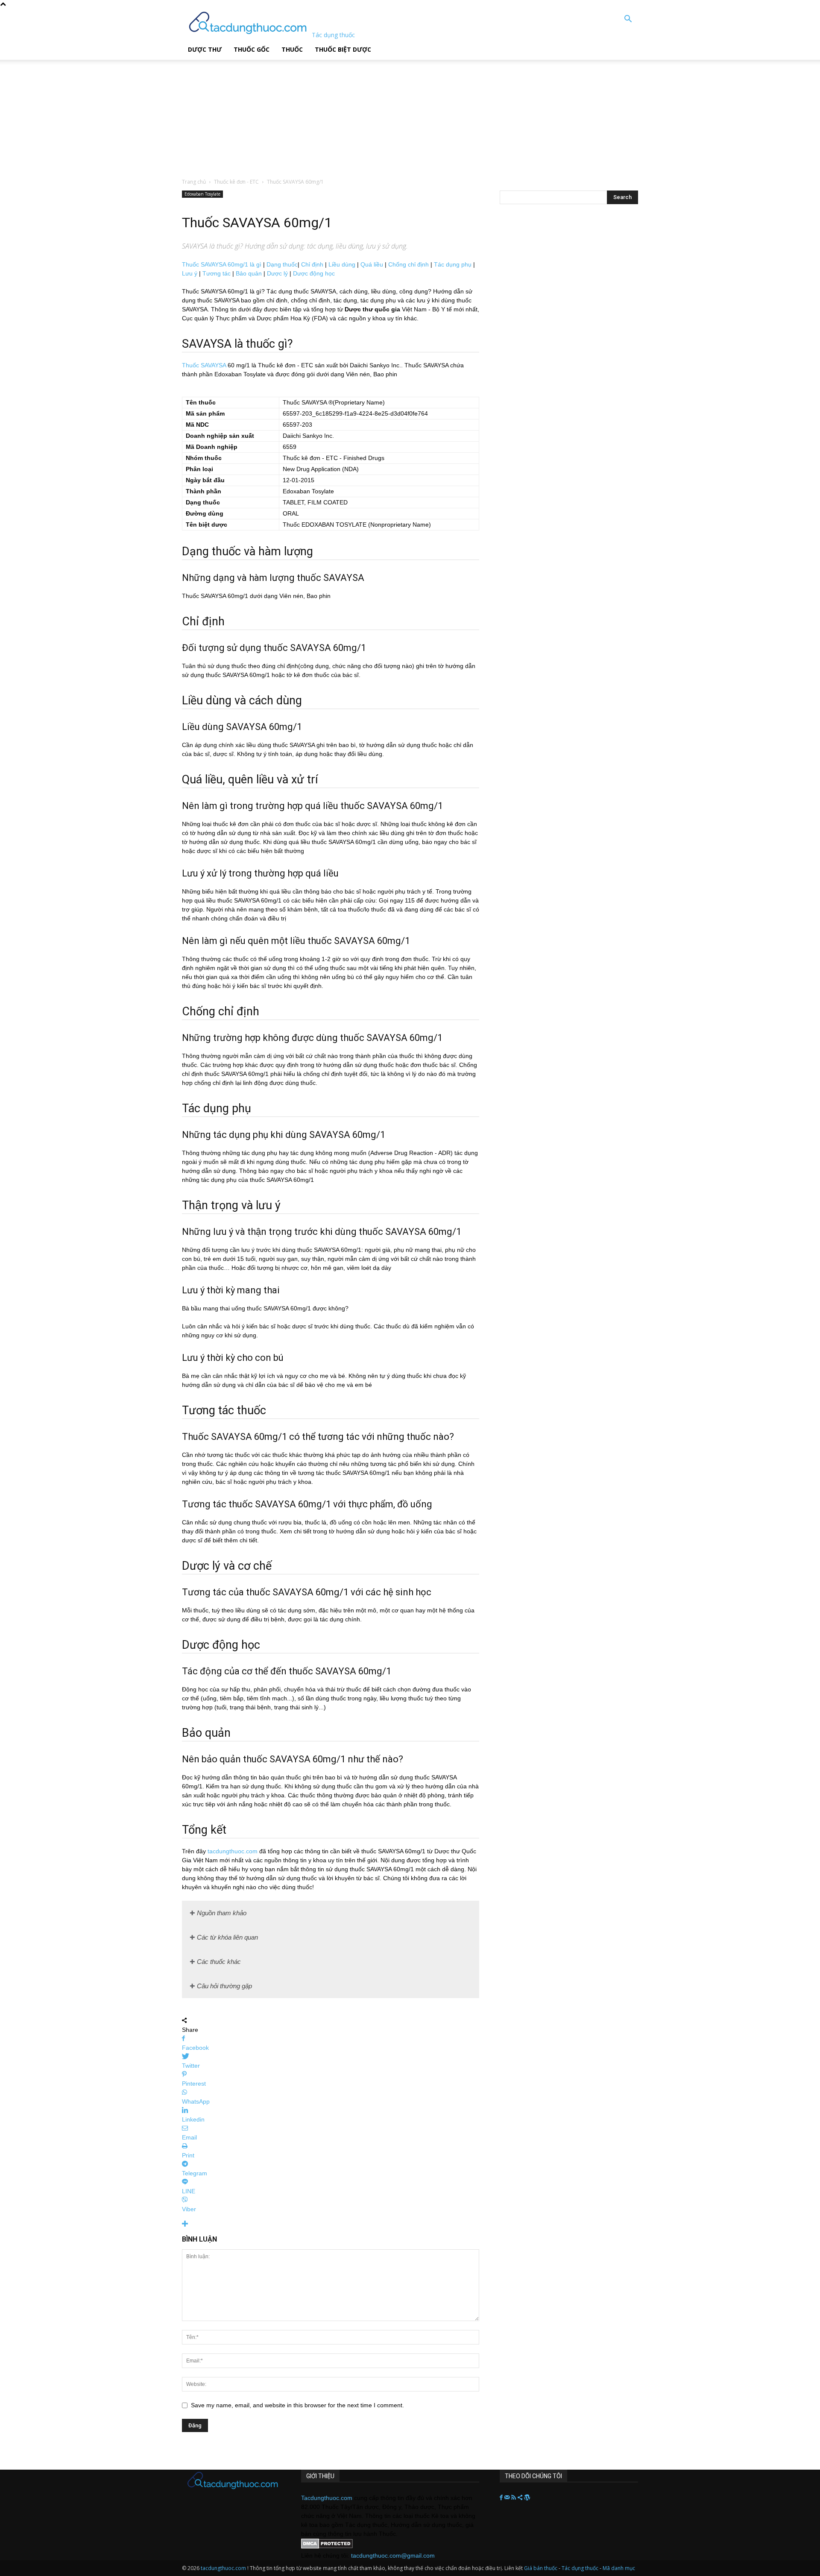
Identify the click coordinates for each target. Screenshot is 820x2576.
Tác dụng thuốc (581, 2568)
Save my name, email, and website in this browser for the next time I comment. (297, 2405)
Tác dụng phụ (453, 264)
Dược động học (314, 273)
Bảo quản (249, 273)
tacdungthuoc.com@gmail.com (393, 2555)
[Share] (521, 2498)
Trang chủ (194, 182)
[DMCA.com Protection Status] (327, 2547)
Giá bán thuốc (541, 2568)
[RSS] (514, 2498)
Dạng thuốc (282, 264)
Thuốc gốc (252, 49)
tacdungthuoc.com (233, 1851)
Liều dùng (342, 264)
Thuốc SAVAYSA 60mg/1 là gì (222, 264)
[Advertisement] (217, 113)
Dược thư (205, 49)
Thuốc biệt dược (343, 49)
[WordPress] (527, 2498)
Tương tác (217, 273)
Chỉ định (312, 264)
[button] (628, 20)
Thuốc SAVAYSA (204, 365)
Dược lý (277, 273)
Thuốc (292, 49)
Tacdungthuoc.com (327, 2498)
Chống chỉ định (409, 264)
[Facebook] (502, 2498)
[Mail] (508, 2498)
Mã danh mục (619, 2568)
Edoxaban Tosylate (202, 194)
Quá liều (372, 264)
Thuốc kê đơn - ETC (236, 182)
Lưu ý (190, 273)
